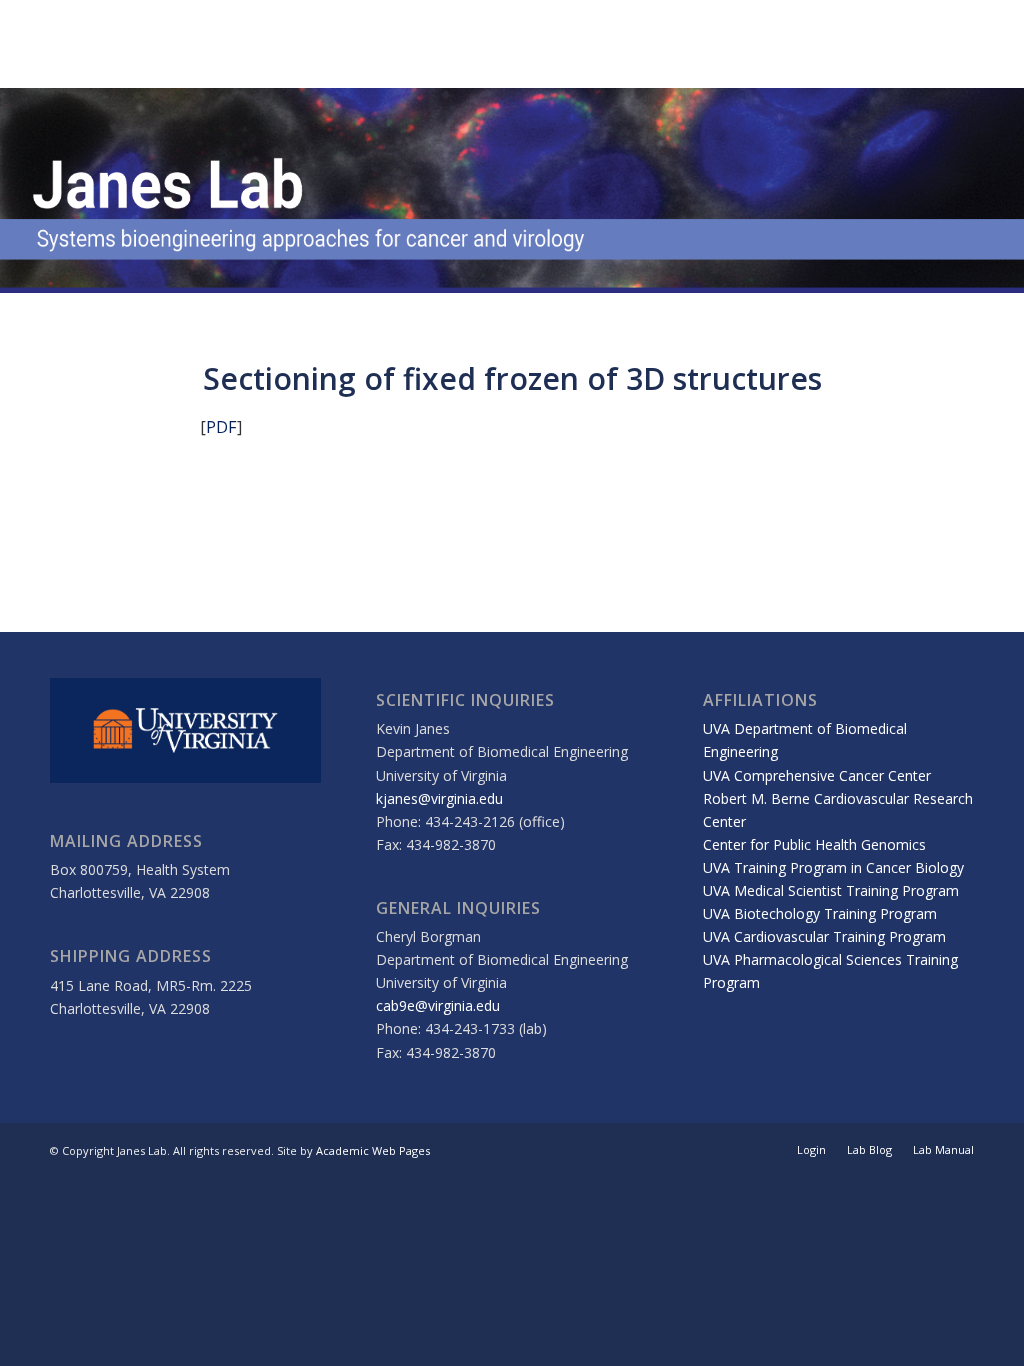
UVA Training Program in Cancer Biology (833, 867)
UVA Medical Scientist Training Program (831, 890)
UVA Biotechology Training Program (820, 913)
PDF (221, 427)
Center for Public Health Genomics (814, 844)
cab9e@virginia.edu (438, 1005)
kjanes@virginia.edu (439, 798)
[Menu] (994, 44)
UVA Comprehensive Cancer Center (817, 775)
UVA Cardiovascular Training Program (824, 936)
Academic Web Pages (373, 1150)
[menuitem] (994, 44)
